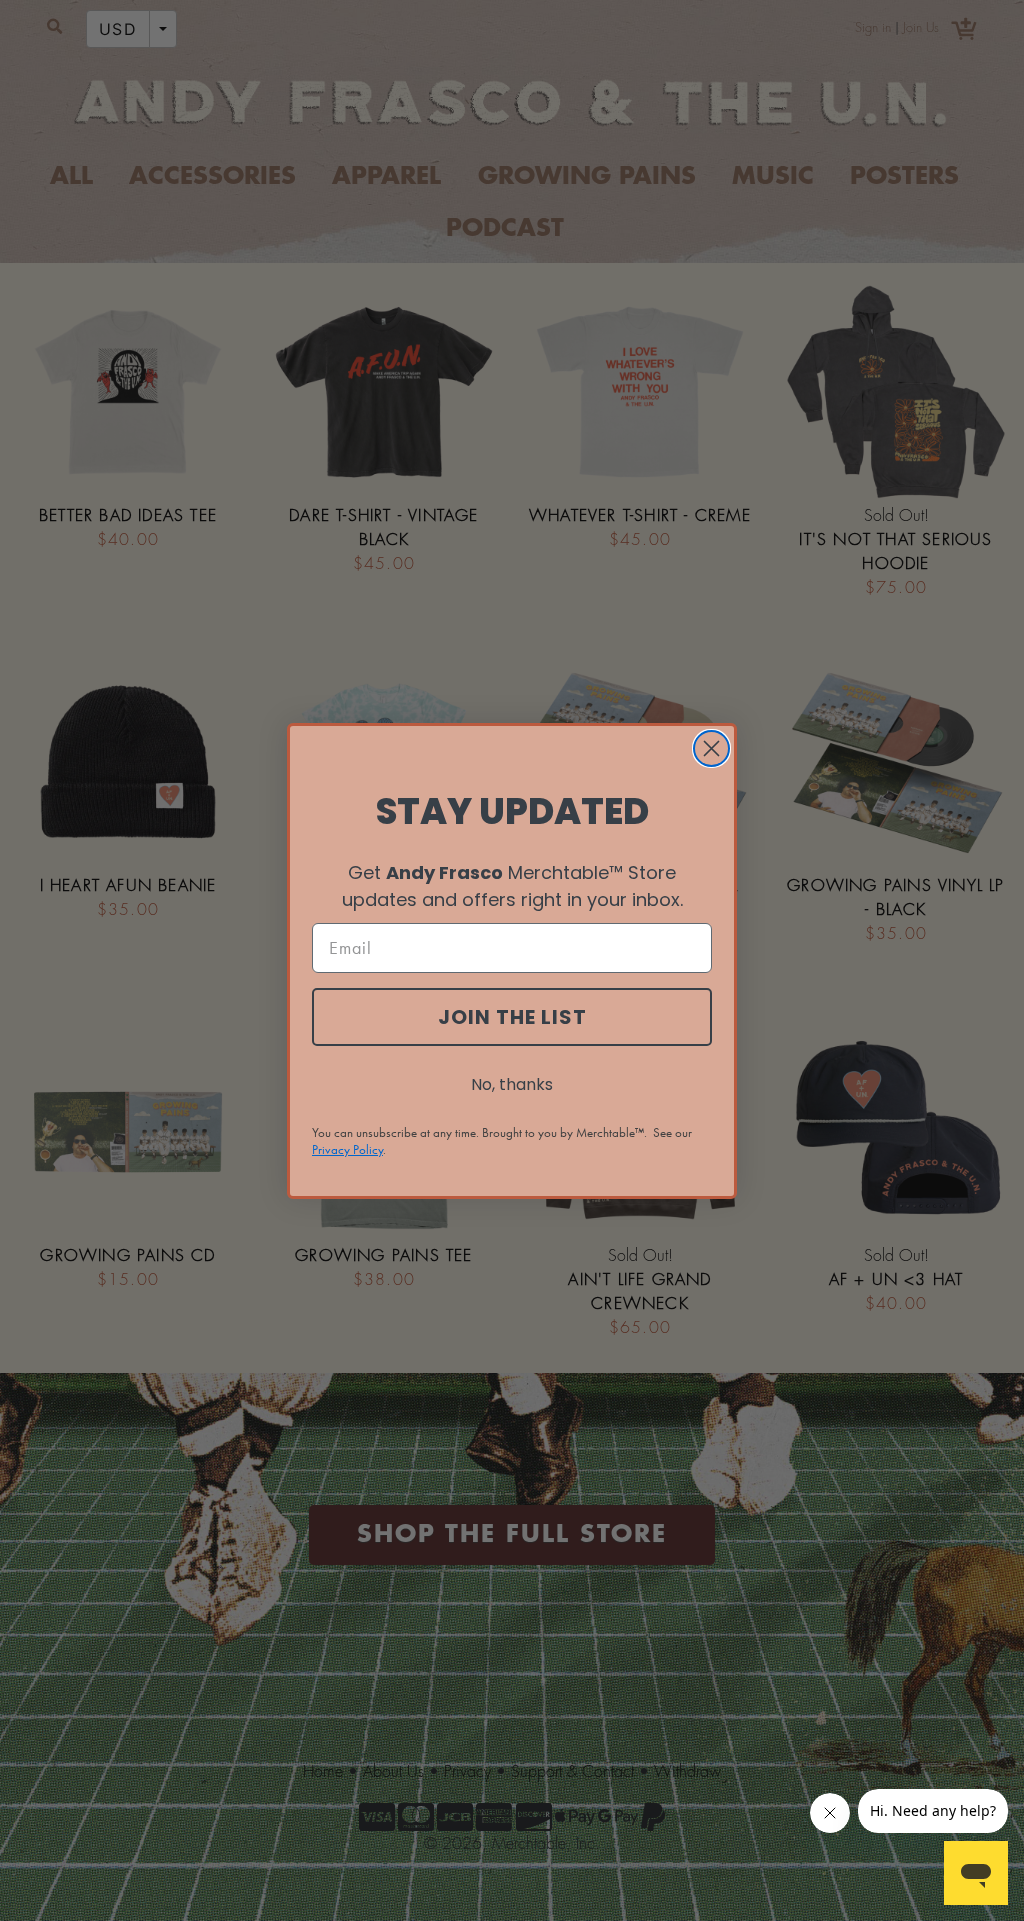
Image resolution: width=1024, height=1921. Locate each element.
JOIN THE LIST (512, 1017)
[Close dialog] (711, 748)
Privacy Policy (347, 1149)
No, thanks (512, 1084)
